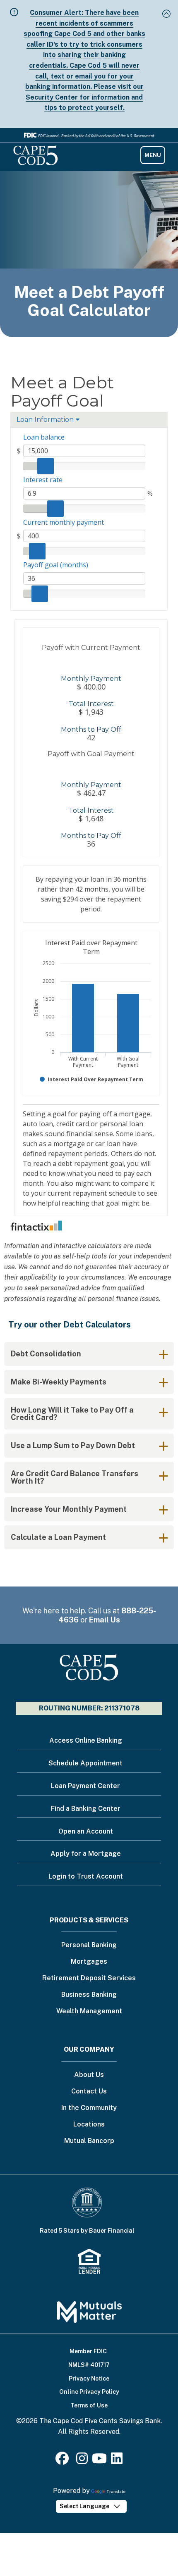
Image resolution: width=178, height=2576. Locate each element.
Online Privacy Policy (89, 2392)
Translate (116, 2492)
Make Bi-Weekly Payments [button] (59, 1382)
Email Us (105, 1620)
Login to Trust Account (86, 1876)
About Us (89, 2075)
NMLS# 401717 (89, 2365)
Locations (89, 2125)
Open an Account (86, 1831)
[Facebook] (64, 2461)
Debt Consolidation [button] (46, 1354)
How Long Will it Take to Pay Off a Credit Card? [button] (72, 1414)
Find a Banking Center (86, 1809)
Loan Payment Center (85, 1786)
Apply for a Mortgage (86, 1854)
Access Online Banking (86, 1740)
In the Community (89, 2108)
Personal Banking (89, 1945)
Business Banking (89, 1995)
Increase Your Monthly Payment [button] (69, 1509)
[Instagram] (82, 2461)
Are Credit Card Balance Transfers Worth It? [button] (75, 1477)
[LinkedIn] (117, 2461)
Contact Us (89, 2092)
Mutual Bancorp (89, 2141)
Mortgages (89, 1962)
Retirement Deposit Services (89, 1978)
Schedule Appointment (85, 1763)
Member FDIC (88, 2351)
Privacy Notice (89, 2379)
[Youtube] (99, 2461)
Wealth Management (89, 2011)
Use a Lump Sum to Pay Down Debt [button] (73, 1445)
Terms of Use (89, 2405)
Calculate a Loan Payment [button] (58, 1537)
